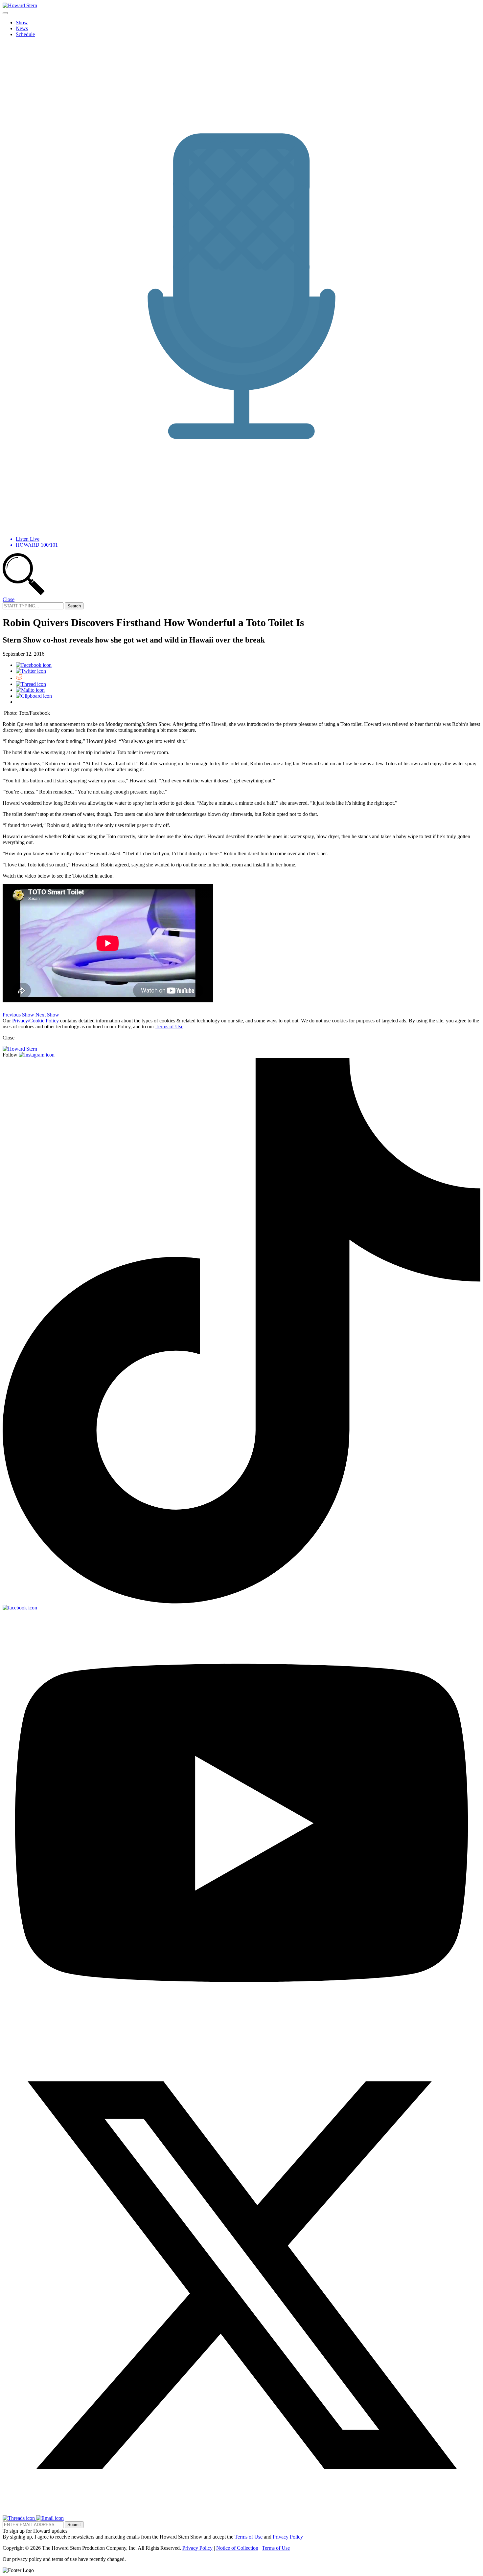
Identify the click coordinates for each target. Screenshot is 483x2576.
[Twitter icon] (31, 671)
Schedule (25, 34)
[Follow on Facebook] (20, 1608)
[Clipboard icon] (34, 696)
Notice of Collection (237, 2548)
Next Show (47, 1015)
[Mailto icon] (30, 690)
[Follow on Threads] (19, 2518)
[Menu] (5, 13)
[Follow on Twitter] (241, 2512)
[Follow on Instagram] (37, 1055)
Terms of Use (169, 1026)
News (22, 28)
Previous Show (18, 1015)
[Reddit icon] (19, 678)
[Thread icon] (31, 684)
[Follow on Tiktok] (241, 1602)
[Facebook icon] (34, 665)
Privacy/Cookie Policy (35, 1021)
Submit (74, 2525)
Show (22, 22)
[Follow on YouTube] (241, 2033)
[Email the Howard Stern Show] (50, 2518)
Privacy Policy (288, 2537)
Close (9, 599)
